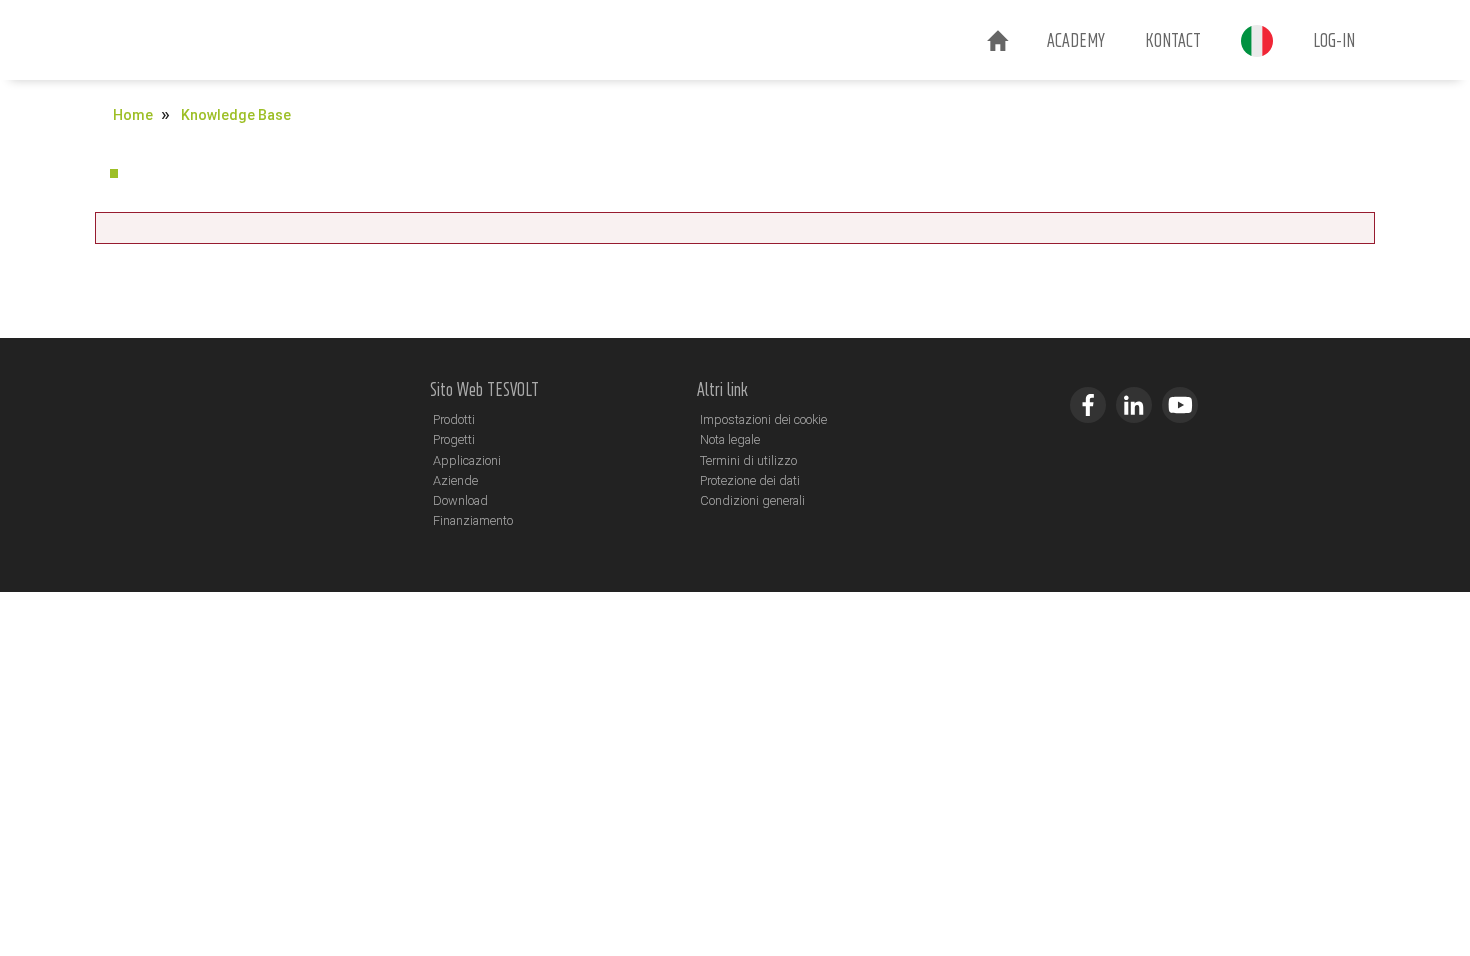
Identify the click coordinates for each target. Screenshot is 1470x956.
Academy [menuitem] (1076, 40)
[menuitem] (997, 42)
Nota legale (730, 439)
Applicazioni (467, 460)
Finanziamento (473, 520)
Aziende (455, 480)
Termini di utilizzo (748, 460)
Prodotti (454, 419)
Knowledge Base (236, 115)
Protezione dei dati (750, 480)
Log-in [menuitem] (1334, 40)
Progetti (454, 439)
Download (460, 500)
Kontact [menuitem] (1173, 40)
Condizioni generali (752, 500)
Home (133, 115)
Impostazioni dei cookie (763, 419)
